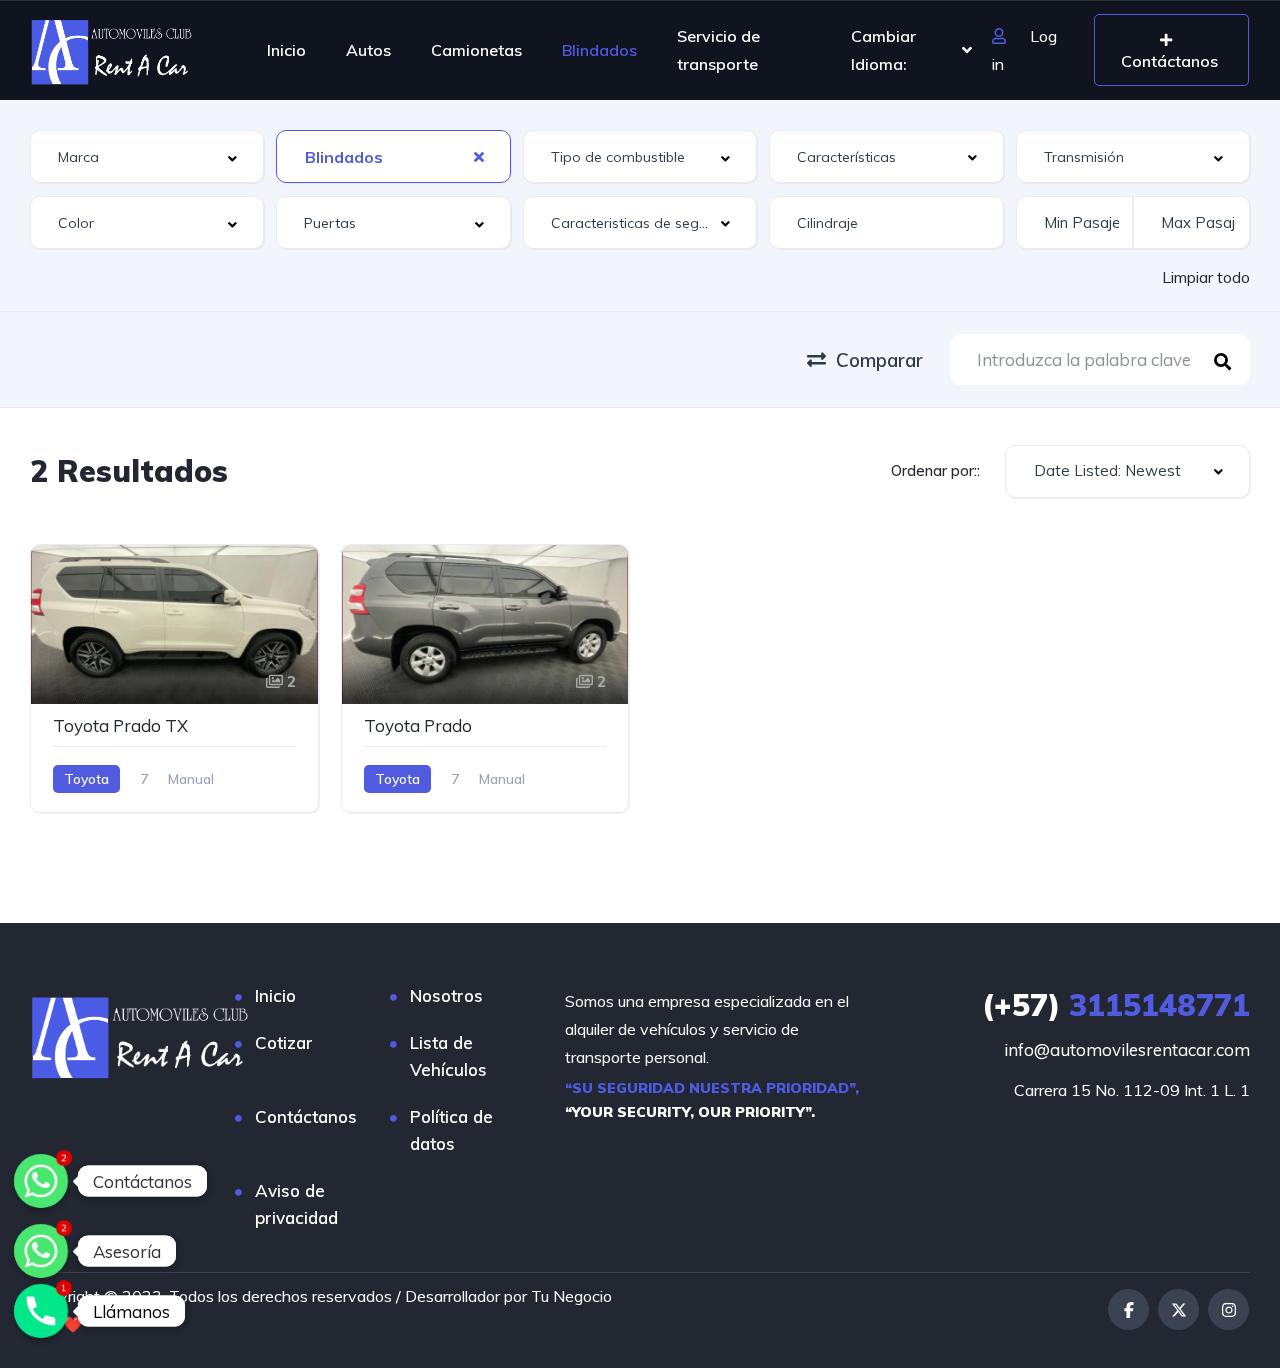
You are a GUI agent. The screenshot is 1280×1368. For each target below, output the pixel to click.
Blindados (599, 50)
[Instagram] (1228, 1309)
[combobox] (147, 156)
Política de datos (451, 1130)
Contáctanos (306, 1116)
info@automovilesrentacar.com (1127, 1049)
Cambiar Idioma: (883, 50)
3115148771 (1116, 1005)
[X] (1178, 1309)
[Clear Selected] (479, 156)
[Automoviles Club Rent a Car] (112, 50)
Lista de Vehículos (448, 1056)
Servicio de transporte (718, 50)
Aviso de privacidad (296, 1204)
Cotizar (284, 1042)
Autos (368, 50)
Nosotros (446, 995)
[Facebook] (1128, 1309)
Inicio (286, 50)
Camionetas (476, 50)
